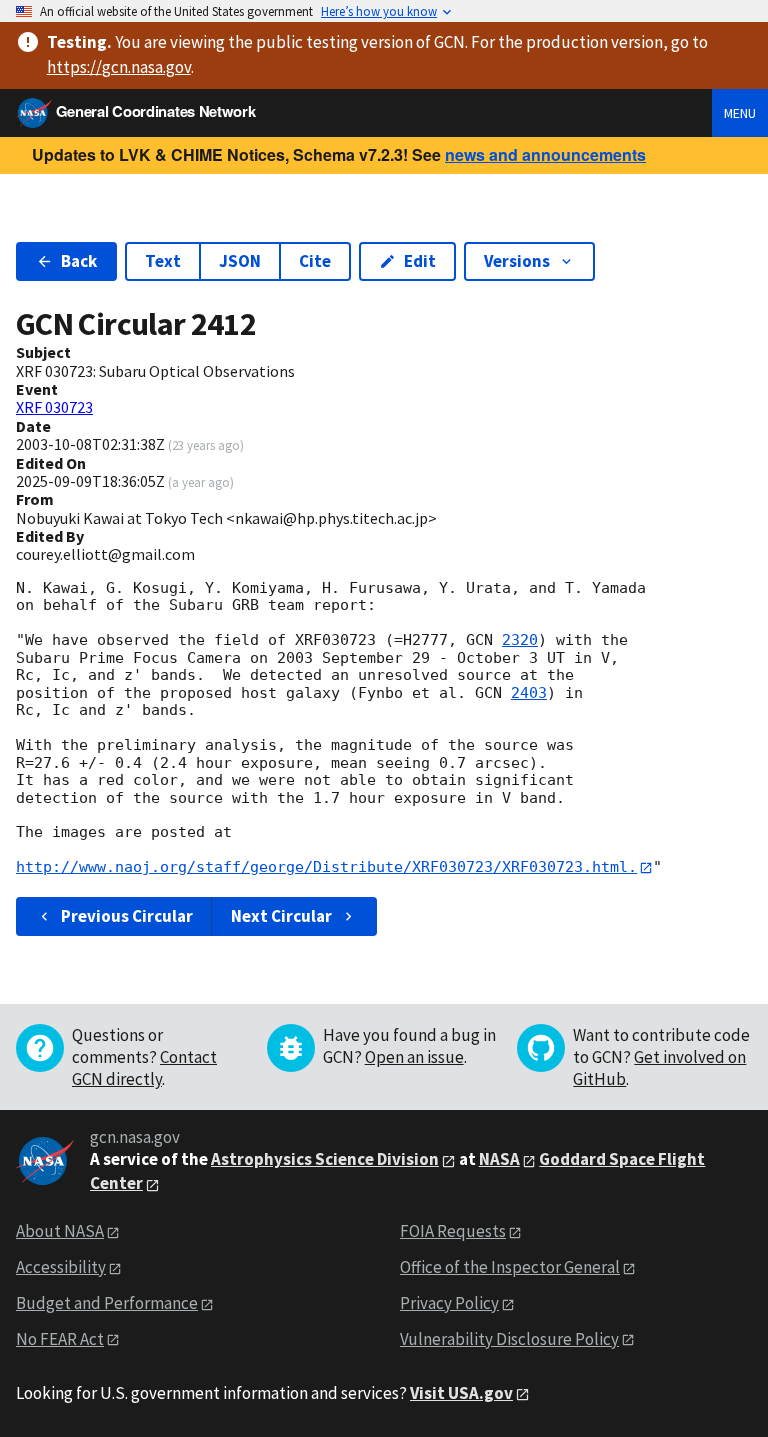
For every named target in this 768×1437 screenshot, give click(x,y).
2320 (520, 640)
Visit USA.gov (461, 1393)
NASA (499, 1159)
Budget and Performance (107, 1303)
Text (163, 261)
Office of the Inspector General (510, 1267)
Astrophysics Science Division (325, 1159)
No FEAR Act (60, 1339)
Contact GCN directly (144, 1068)
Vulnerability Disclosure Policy (509, 1339)
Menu (740, 113)
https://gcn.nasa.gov (119, 67)
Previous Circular (127, 916)
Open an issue (414, 1057)
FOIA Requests (453, 1231)
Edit (420, 261)
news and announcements (545, 154)
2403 (529, 693)
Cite (315, 261)
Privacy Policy (449, 1303)
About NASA (60, 1231)
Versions (517, 261)
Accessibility (61, 1267)
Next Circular (281, 916)
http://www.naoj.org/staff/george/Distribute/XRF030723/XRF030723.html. (326, 867)
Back (79, 261)
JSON (240, 261)
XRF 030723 (54, 407)
